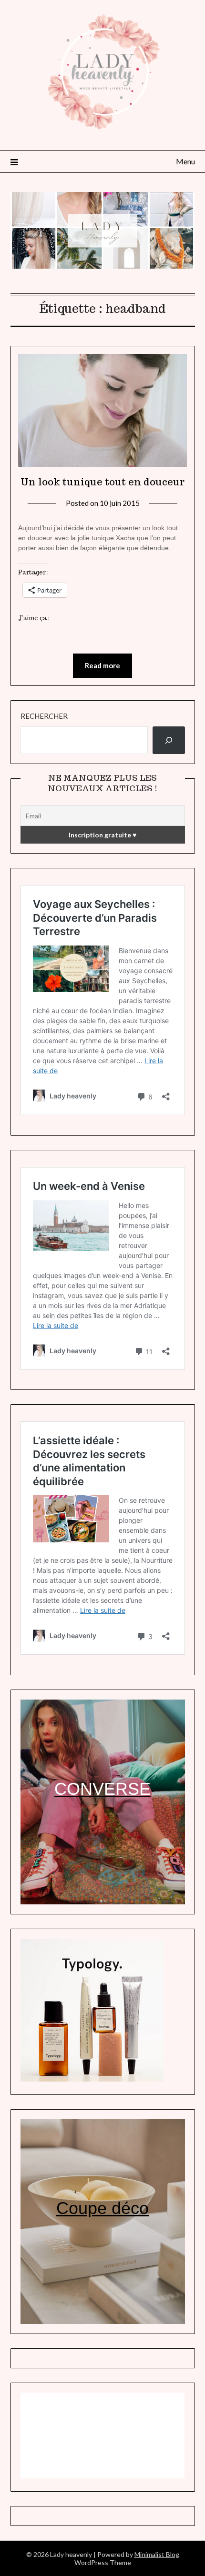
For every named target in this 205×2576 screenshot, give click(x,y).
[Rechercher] (169, 740)
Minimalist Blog (157, 2554)
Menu (185, 161)
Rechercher (44, 716)
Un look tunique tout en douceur (102, 482)
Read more (102, 665)
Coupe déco (102, 2208)
